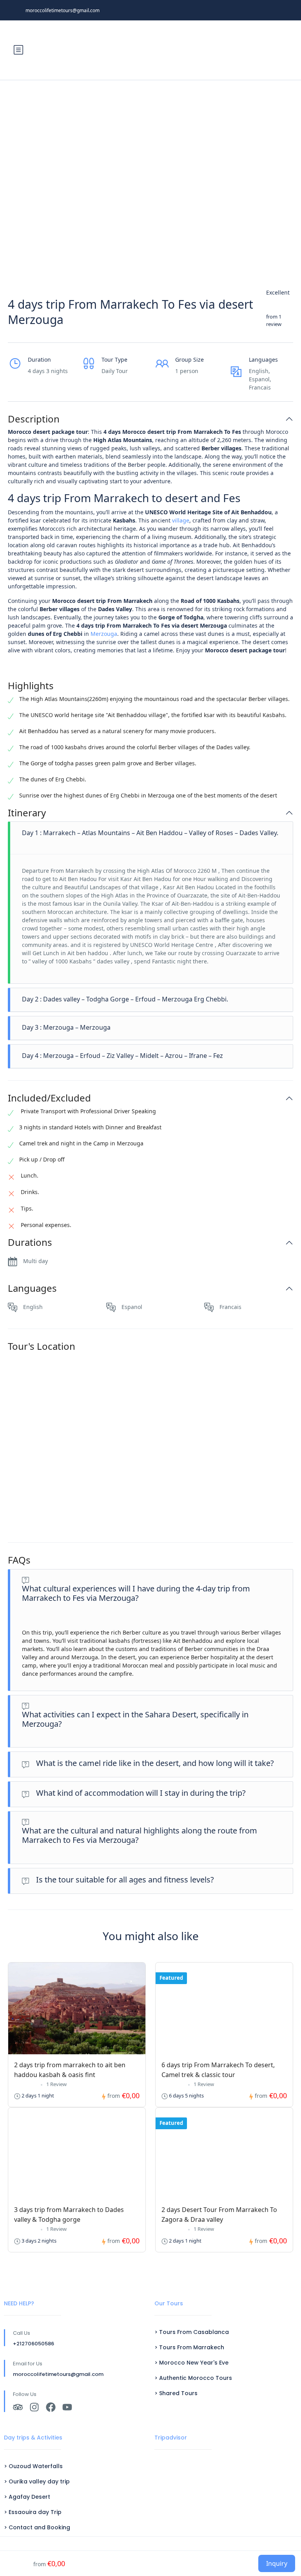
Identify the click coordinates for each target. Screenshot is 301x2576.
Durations (30, 1242)
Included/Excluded (49, 1098)
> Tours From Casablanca (192, 2332)
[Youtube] (67, 2407)
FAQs (19, 1560)
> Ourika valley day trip (37, 2481)
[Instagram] (34, 2407)
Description (34, 419)
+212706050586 (34, 2344)
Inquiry (277, 2563)
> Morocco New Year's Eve (191, 2363)
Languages (32, 1288)
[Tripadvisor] (18, 2407)
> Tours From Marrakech (189, 2347)
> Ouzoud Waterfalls (33, 2466)
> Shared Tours (176, 2393)
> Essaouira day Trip (33, 2512)
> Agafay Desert (27, 2497)
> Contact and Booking (37, 2527)
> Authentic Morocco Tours (193, 2378)
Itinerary (27, 813)
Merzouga (104, 634)
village (181, 520)
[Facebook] (51, 2407)
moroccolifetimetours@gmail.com (63, 10)
